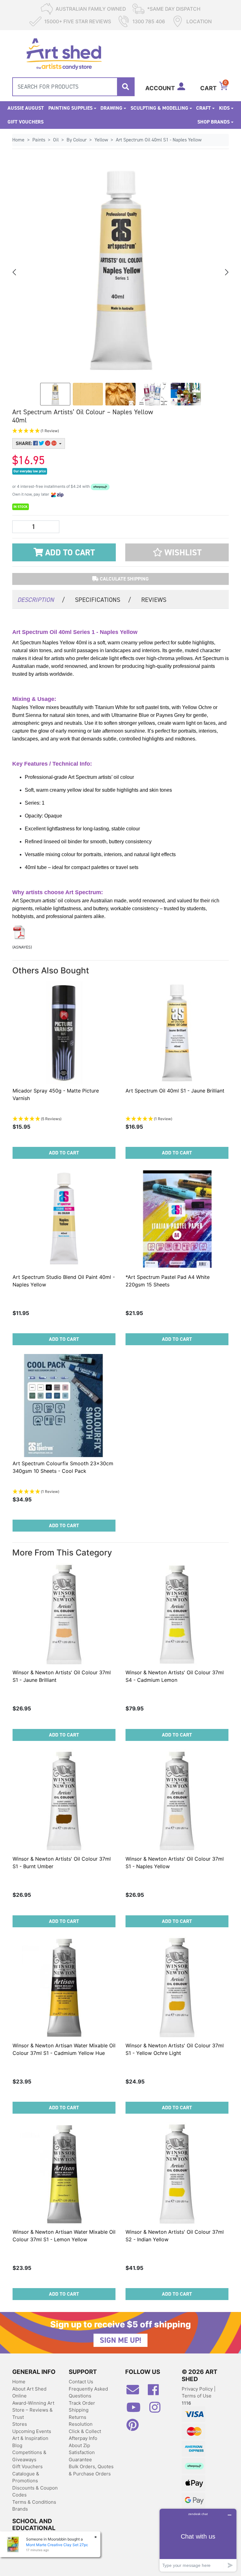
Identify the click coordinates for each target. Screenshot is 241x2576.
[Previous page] (15, 272)
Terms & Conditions (34, 2502)
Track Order (82, 2403)
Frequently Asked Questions (88, 2392)
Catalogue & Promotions (26, 2477)
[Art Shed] (64, 53)
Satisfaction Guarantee (82, 2456)
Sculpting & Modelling (159, 108)
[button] (83, 431)
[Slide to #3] (153, 394)
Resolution (81, 2424)
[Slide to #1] (55, 394)
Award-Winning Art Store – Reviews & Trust (33, 2410)
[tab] (41, 599)
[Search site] (126, 87)
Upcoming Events (32, 2431)
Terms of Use (197, 2396)
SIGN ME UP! (120, 2340)
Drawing (111, 108)
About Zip (79, 2445)
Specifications (103, 600)
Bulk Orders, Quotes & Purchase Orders (91, 2470)
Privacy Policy (198, 2389)
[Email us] (136, 2392)
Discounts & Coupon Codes (35, 2491)
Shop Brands (214, 122)
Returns (78, 2417)
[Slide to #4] (186, 394)
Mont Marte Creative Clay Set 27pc (57, 2545)
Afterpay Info (83, 2438)
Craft (204, 108)
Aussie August (26, 108)
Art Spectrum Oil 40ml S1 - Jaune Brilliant (175, 1091)
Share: (24, 443)
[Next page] (226, 272)
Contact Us (81, 2382)
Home (19, 2382)
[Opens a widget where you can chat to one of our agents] (198, 2540)
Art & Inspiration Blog (30, 2442)
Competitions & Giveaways (29, 2456)
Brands (20, 2509)
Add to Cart (69, 553)
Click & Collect (85, 2431)
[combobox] (73, 87)
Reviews (154, 600)
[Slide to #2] (120, 394)
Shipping (79, 2410)
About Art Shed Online (29, 2392)
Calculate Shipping (124, 579)
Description (41, 600)
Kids (224, 108)
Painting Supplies (70, 108)
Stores (20, 2424)
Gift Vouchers (26, 122)
